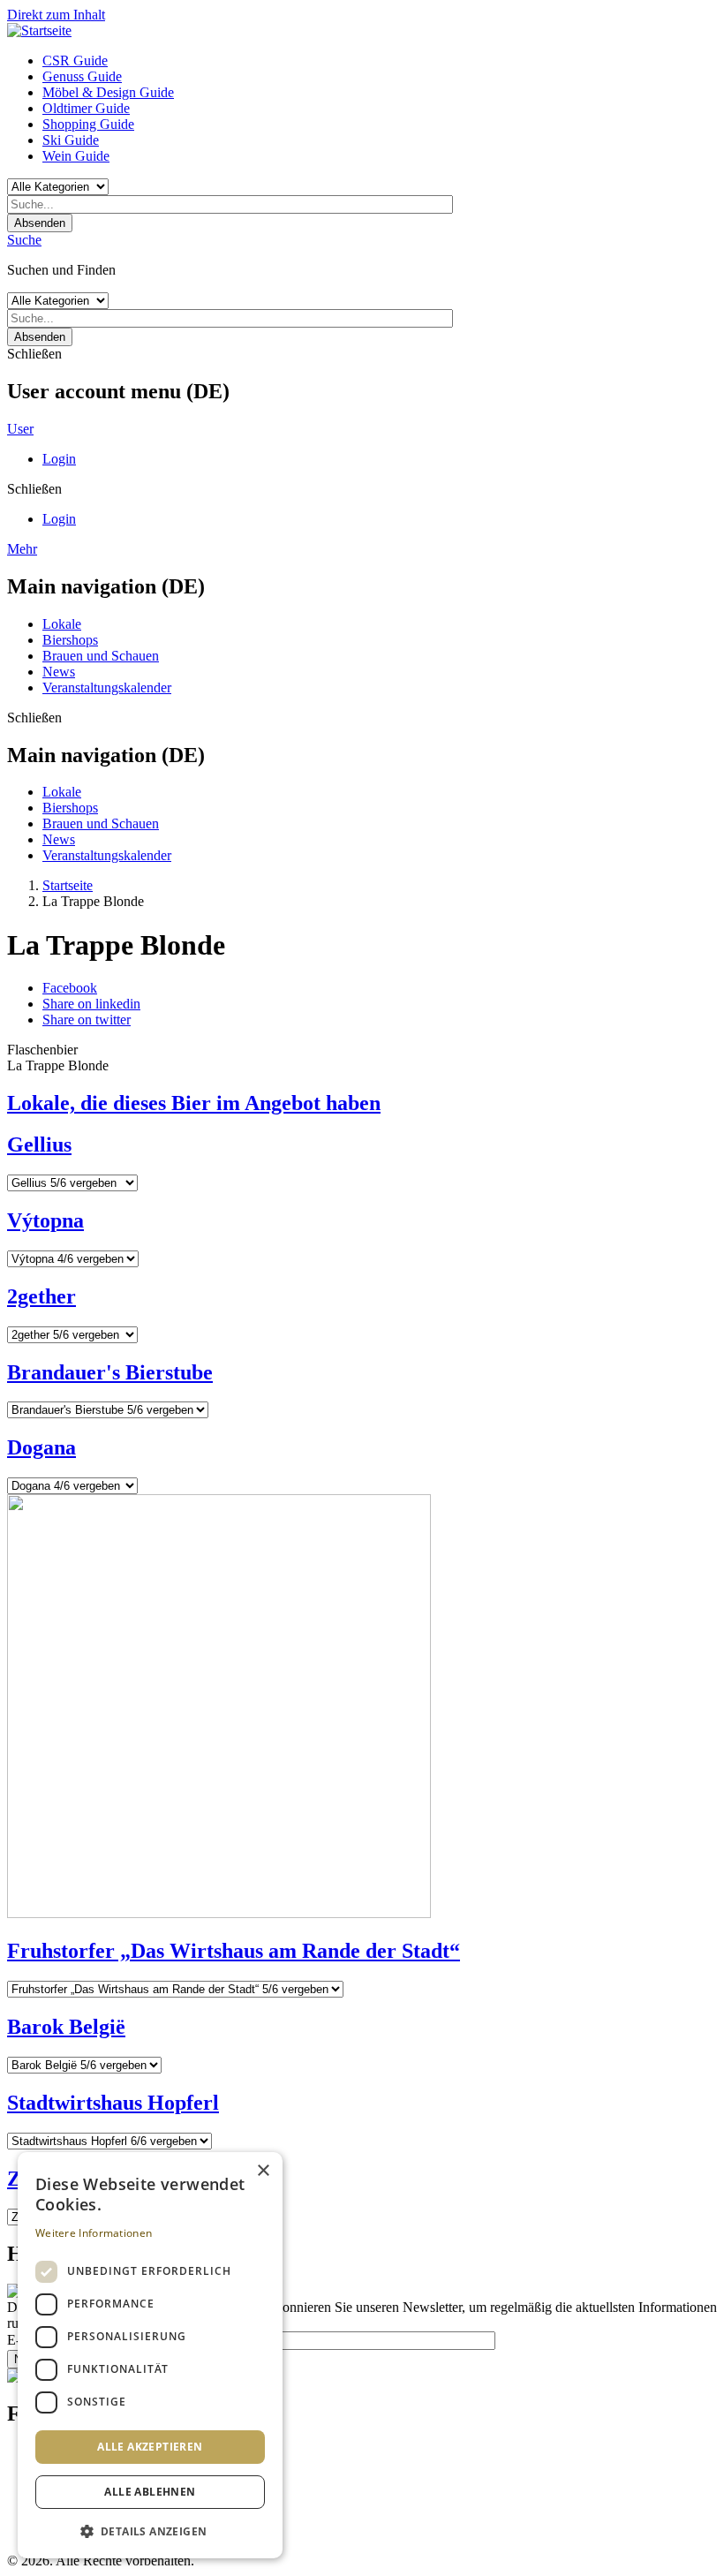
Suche (24, 240)
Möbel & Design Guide (108, 92)
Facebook (70, 988)
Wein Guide (76, 156)
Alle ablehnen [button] (150, 2492)
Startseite (68, 885)
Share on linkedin (91, 1004)
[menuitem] (380, 61)
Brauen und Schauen (101, 656)
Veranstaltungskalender (107, 687)
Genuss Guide (82, 76)
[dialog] (150, 2355)
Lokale (62, 624)
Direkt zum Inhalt (56, 15)
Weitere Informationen (94, 2233)
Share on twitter (87, 1020)
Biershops (70, 640)
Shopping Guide (88, 124)
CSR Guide (75, 60)
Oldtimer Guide (86, 108)
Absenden (40, 223)
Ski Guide (71, 140)
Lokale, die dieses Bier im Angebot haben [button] (194, 1103)
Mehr (22, 549)
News (59, 672)
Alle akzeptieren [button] (150, 2447)
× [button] (263, 2171)
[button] (150, 2531)
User (20, 429)
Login (59, 459)
